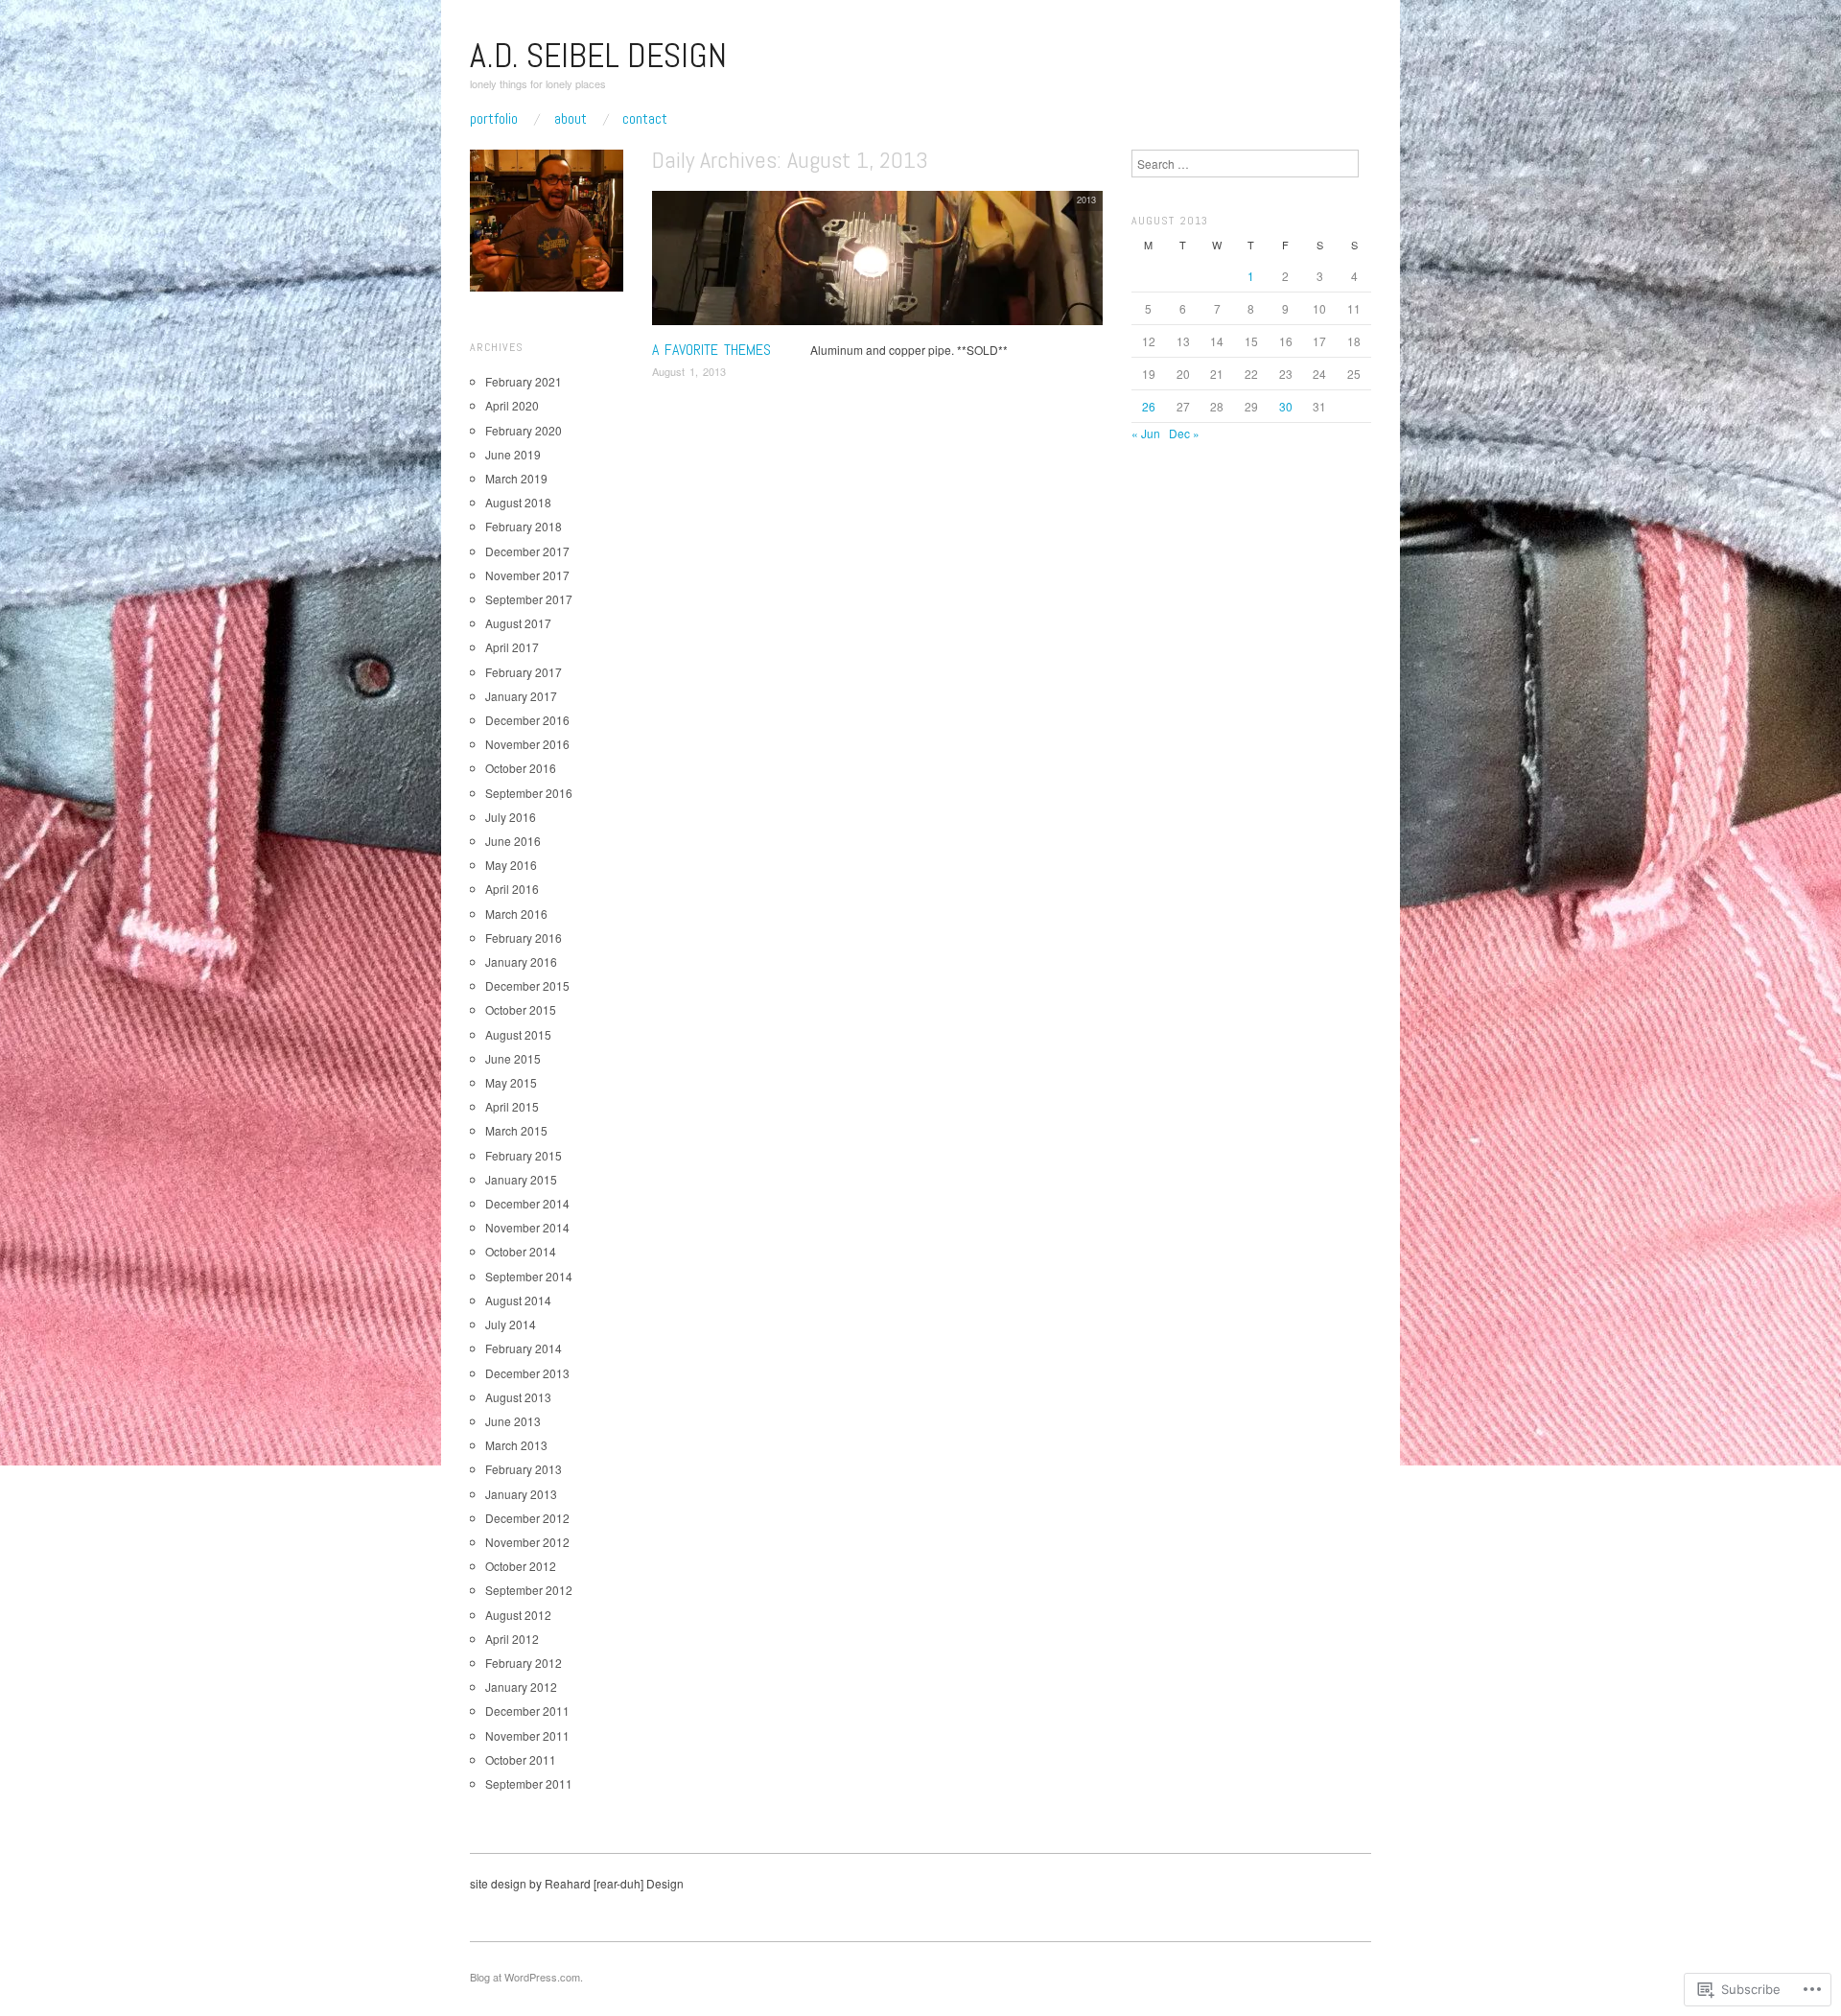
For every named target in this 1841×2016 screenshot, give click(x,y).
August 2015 (518, 1034)
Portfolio (494, 119)
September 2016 (529, 793)
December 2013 (527, 1373)
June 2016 (513, 841)
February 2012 (524, 1663)
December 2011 (527, 1711)
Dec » (1184, 433)
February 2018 (524, 526)
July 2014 (511, 1324)
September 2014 (529, 1276)
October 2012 (521, 1566)
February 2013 (524, 1469)
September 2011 (529, 1783)
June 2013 (513, 1421)
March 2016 (516, 914)
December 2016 (527, 720)
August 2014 (518, 1300)
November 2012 (527, 1542)
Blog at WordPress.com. (526, 1977)
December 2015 (527, 985)
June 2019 (513, 454)
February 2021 (524, 381)
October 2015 (521, 1009)
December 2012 (527, 1518)
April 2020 (512, 405)
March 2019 (516, 478)
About (571, 119)
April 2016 (512, 889)
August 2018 (518, 502)
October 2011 (521, 1759)
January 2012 (521, 1687)
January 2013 (521, 1494)
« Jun (1146, 433)
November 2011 (527, 1735)
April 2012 (512, 1639)
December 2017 (527, 551)
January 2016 (521, 961)
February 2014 (524, 1348)
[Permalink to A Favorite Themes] (877, 262)
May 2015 (511, 1082)
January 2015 (521, 1179)
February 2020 (524, 430)
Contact (645, 119)
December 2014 (527, 1203)
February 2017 (524, 672)
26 (1149, 406)
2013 (1086, 199)
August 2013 (518, 1397)
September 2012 (529, 1590)
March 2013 (516, 1445)
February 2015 (524, 1155)
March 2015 (516, 1130)
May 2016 (511, 865)
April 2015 (512, 1106)
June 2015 (513, 1058)
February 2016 (524, 938)
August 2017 (518, 623)
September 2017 (529, 599)
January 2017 (521, 696)
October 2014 (521, 1251)
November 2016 (527, 744)
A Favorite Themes (711, 350)
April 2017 (512, 647)
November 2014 (527, 1227)
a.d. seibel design (598, 56)
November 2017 (527, 575)
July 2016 (511, 817)
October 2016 (521, 768)
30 (1286, 406)
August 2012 (518, 1615)
